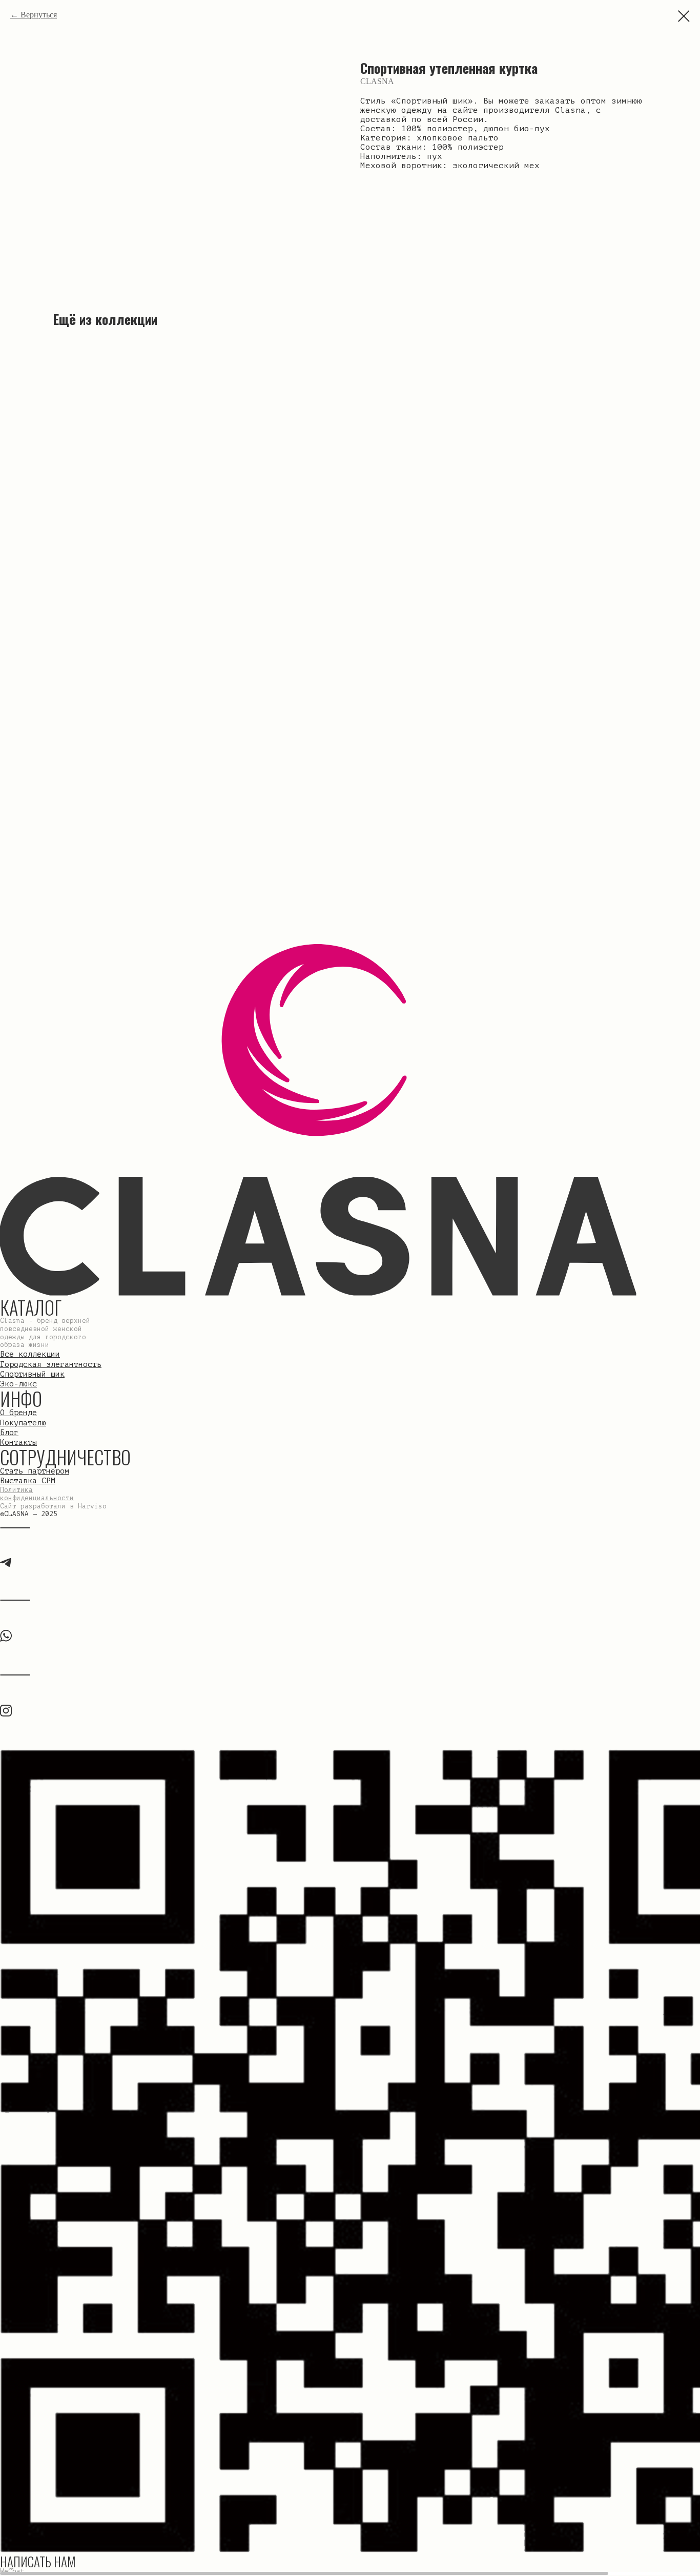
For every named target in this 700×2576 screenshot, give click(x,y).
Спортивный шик (32, 1374)
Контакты (18, 1442)
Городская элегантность (51, 1364)
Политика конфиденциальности (37, 1494)
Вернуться (39, 15)
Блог (9, 1433)
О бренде (18, 1413)
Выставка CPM (28, 1481)
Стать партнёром (35, 1471)
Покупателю (23, 1423)
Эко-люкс (18, 1384)
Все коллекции (30, 1354)
